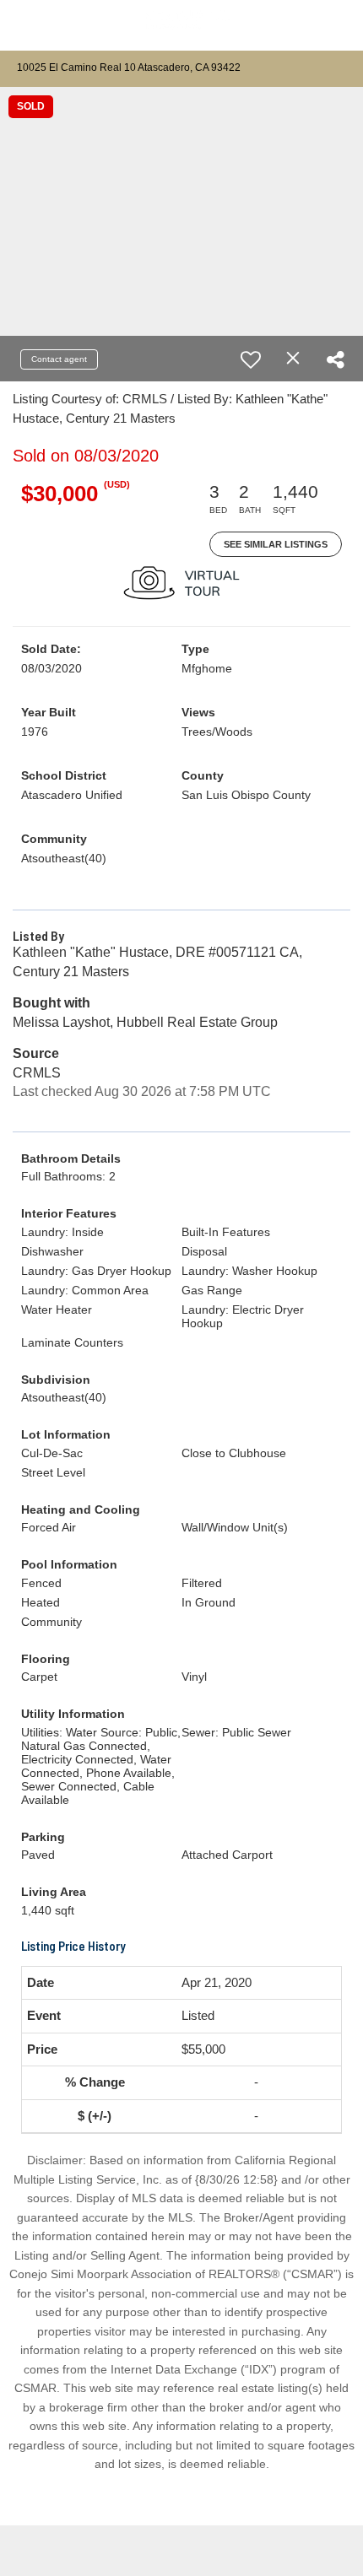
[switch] (251, 359)
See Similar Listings (276, 544)
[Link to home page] (181, 26)
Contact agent (59, 359)
